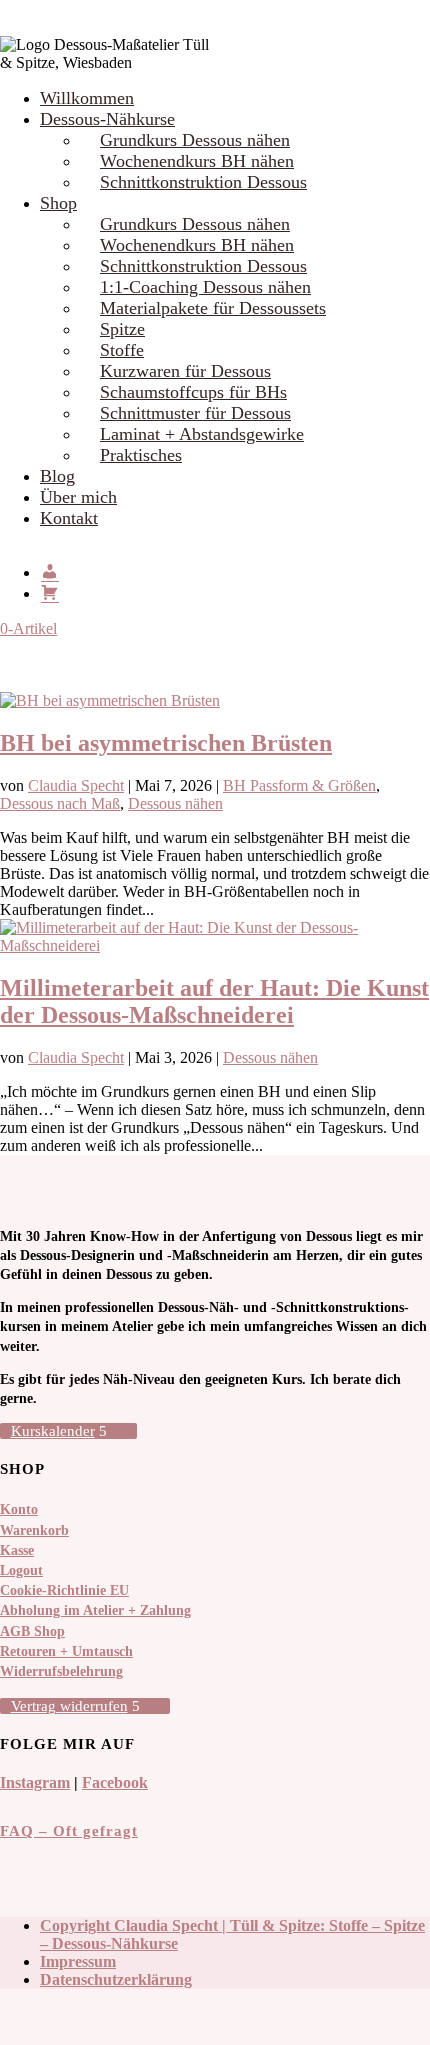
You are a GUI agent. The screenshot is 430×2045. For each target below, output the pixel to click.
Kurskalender (53, 1431)
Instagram (35, 1782)
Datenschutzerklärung (116, 1979)
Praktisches (141, 455)
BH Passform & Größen (299, 785)
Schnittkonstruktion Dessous (203, 182)
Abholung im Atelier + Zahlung (95, 1610)
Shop (58, 203)
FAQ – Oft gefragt (69, 1831)
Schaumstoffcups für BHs (193, 392)
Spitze (122, 329)
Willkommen (87, 98)
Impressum (78, 1961)
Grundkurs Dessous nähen (195, 140)
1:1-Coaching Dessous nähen (205, 287)
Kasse (17, 1550)
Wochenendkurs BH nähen (197, 161)
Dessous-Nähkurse (107, 119)
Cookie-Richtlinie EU (64, 1590)
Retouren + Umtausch (66, 1651)
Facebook (115, 1782)
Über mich (78, 497)
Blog (57, 476)
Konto (19, 1509)
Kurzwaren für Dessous (185, 371)
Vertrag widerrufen (69, 1706)
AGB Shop (32, 1631)
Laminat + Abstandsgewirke (202, 434)
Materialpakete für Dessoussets (213, 308)
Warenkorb (34, 1530)
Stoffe (122, 350)
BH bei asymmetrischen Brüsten (166, 743)
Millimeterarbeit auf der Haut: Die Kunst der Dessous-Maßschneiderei (214, 1001)
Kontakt (69, 518)
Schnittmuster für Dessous (195, 413)
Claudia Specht (76, 785)
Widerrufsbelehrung (61, 1671)
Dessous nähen (175, 803)
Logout (21, 1570)
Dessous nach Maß (60, 803)
